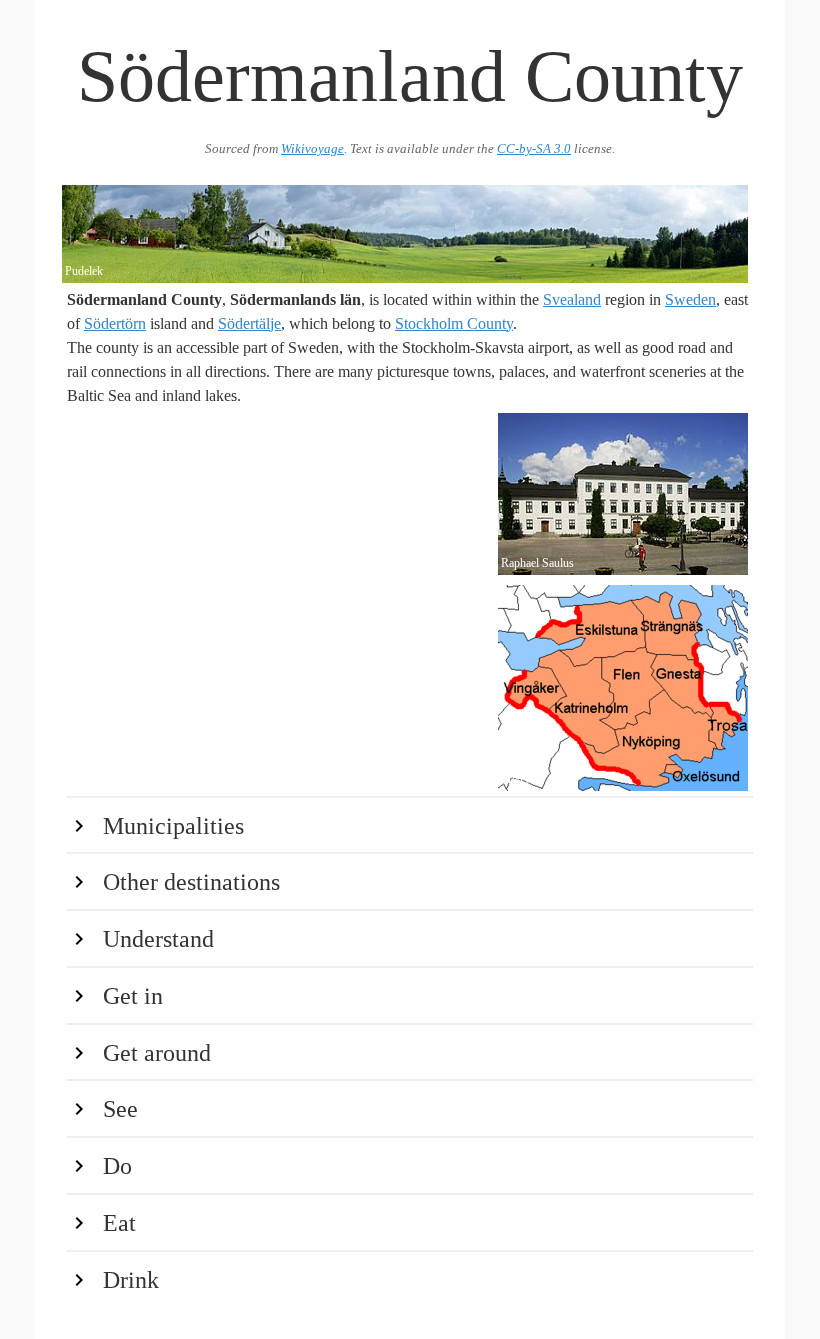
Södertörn (115, 323)
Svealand (572, 299)
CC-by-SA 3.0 (534, 149)
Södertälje (249, 323)
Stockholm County (454, 323)
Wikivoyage (312, 149)
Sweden (690, 299)
